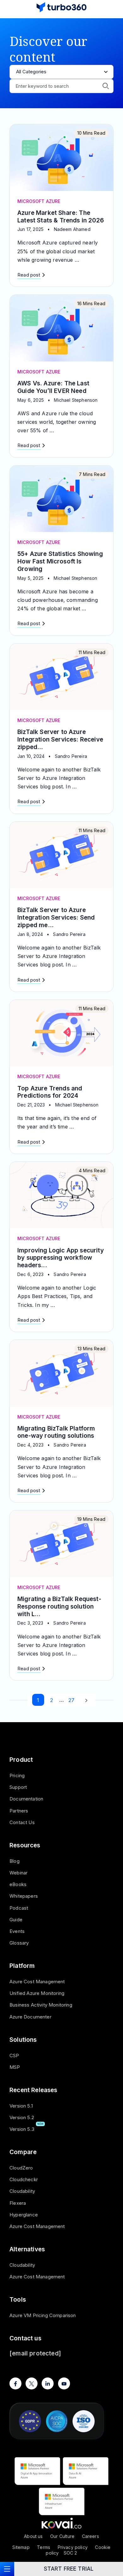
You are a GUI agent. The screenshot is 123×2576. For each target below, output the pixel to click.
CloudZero (21, 2168)
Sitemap (21, 2547)
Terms (44, 2547)
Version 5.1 (21, 2106)
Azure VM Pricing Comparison (43, 2315)
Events (17, 1931)
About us (33, 2536)
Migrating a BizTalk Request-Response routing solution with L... (59, 1607)
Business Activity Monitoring (41, 2005)
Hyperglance (24, 2215)
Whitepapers (24, 1896)
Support (18, 1787)
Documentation (26, 1799)
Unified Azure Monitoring (37, 1993)
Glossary (19, 1943)
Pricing (17, 1775)
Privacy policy (73, 2547)
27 (71, 1700)
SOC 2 (70, 2553)
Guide (16, 1920)
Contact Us (22, 1822)
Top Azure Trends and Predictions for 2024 (50, 1092)
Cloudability (22, 2191)
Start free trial (69, 2569)
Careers (91, 2536)
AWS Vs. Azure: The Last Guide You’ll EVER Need (53, 387)
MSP (15, 2067)
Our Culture (62, 2536)
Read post (29, 275)
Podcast (19, 1908)
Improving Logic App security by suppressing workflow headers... (61, 1258)
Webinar (18, 1873)
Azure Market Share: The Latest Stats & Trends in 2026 (61, 217)
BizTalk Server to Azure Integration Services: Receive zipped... (60, 739)
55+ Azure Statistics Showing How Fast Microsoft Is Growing (60, 561)
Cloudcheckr (24, 2179)
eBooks (18, 1884)
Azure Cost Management (37, 1982)
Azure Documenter (30, 2017)
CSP (14, 2055)
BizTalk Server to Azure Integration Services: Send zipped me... (56, 918)
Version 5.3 (22, 2129)
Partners (19, 1811)
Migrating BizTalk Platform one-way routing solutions (56, 1432)
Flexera (18, 2203)
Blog (15, 1861)
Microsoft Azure (39, 201)
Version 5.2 (22, 2117)
